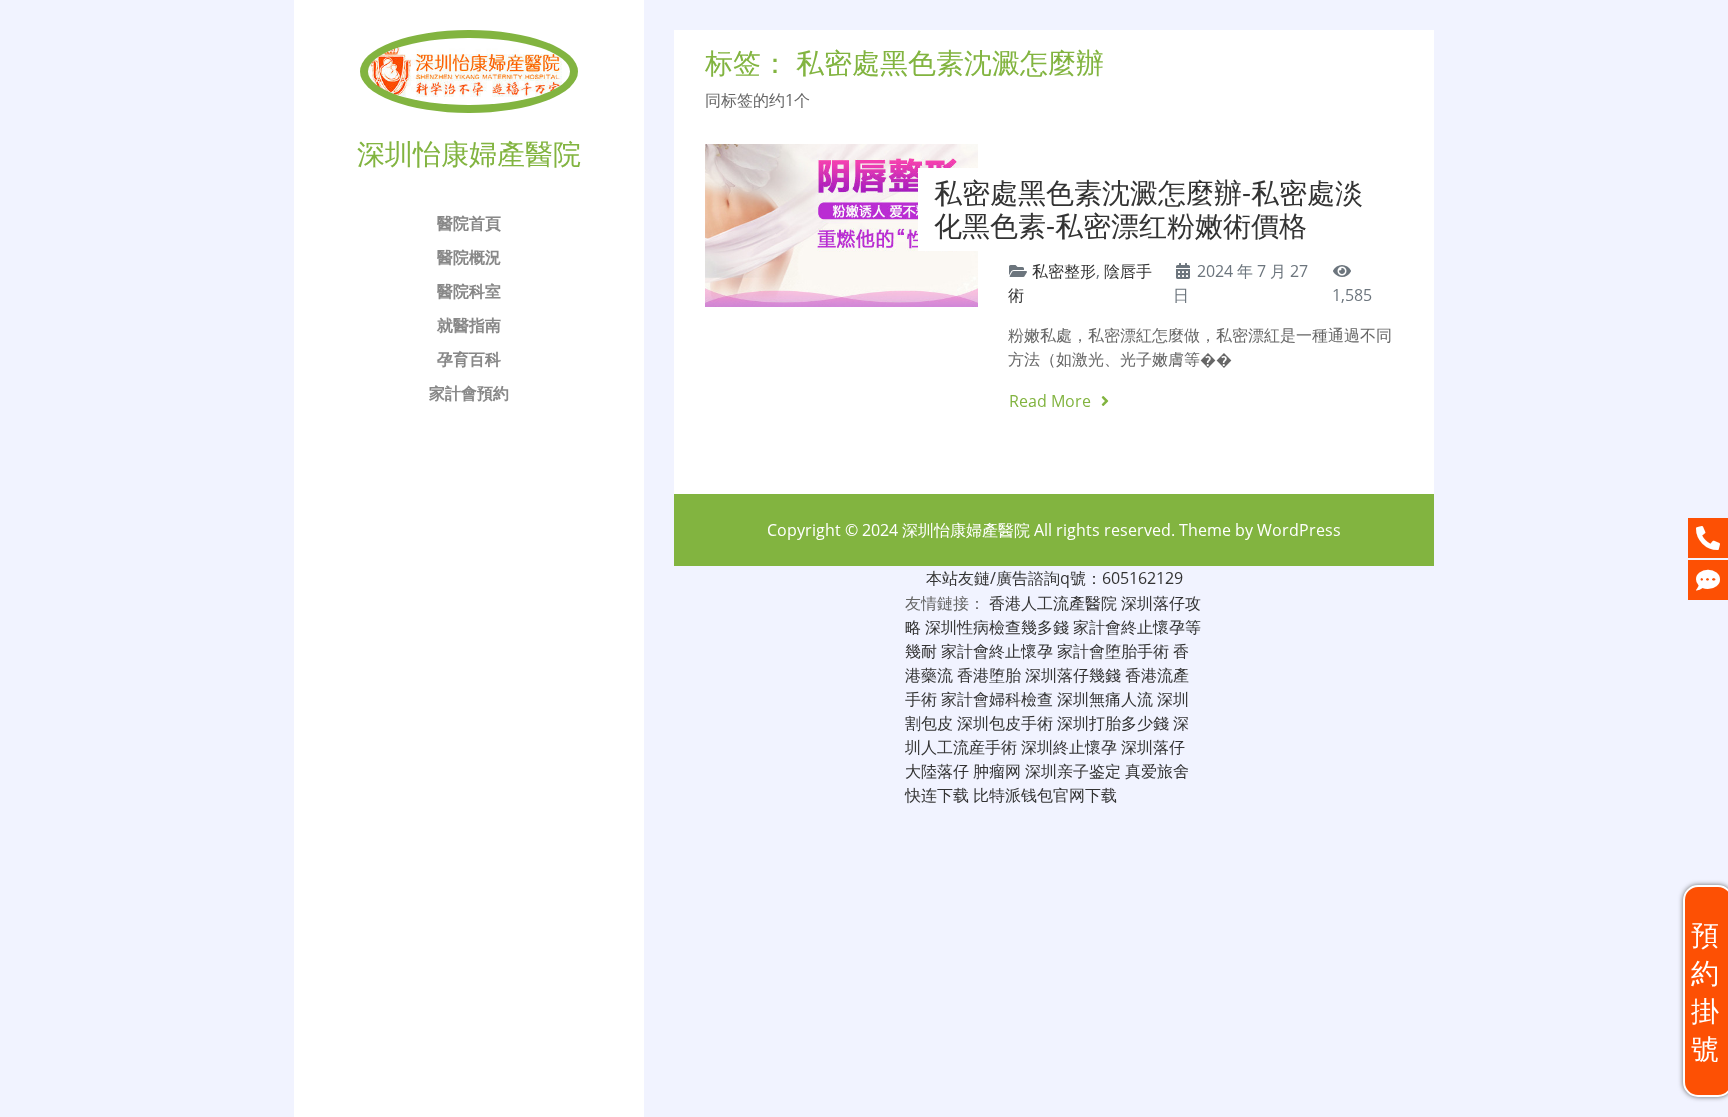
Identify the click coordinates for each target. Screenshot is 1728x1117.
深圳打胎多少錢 (1113, 723)
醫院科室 (469, 291)
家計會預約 (469, 393)
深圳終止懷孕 (1069, 747)
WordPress (1299, 530)
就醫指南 (469, 325)
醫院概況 (469, 257)
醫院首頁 (469, 223)
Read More (1052, 401)
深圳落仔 (1153, 747)
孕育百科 (469, 359)
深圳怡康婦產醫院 (966, 530)
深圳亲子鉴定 (1073, 771)
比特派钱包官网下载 (1045, 795)
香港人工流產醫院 (1053, 603)
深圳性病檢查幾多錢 (997, 627)
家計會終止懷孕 (997, 651)
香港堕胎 (989, 675)
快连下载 (937, 795)
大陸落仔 (937, 771)
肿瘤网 (997, 771)
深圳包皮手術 (1005, 723)
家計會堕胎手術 (1113, 651)
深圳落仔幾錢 (1073, 675)
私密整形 (1064, 271)
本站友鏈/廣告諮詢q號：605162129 (1054, 578)
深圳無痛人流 (1105, 699)
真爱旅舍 (1157, 771)
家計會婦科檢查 (997, 699)
